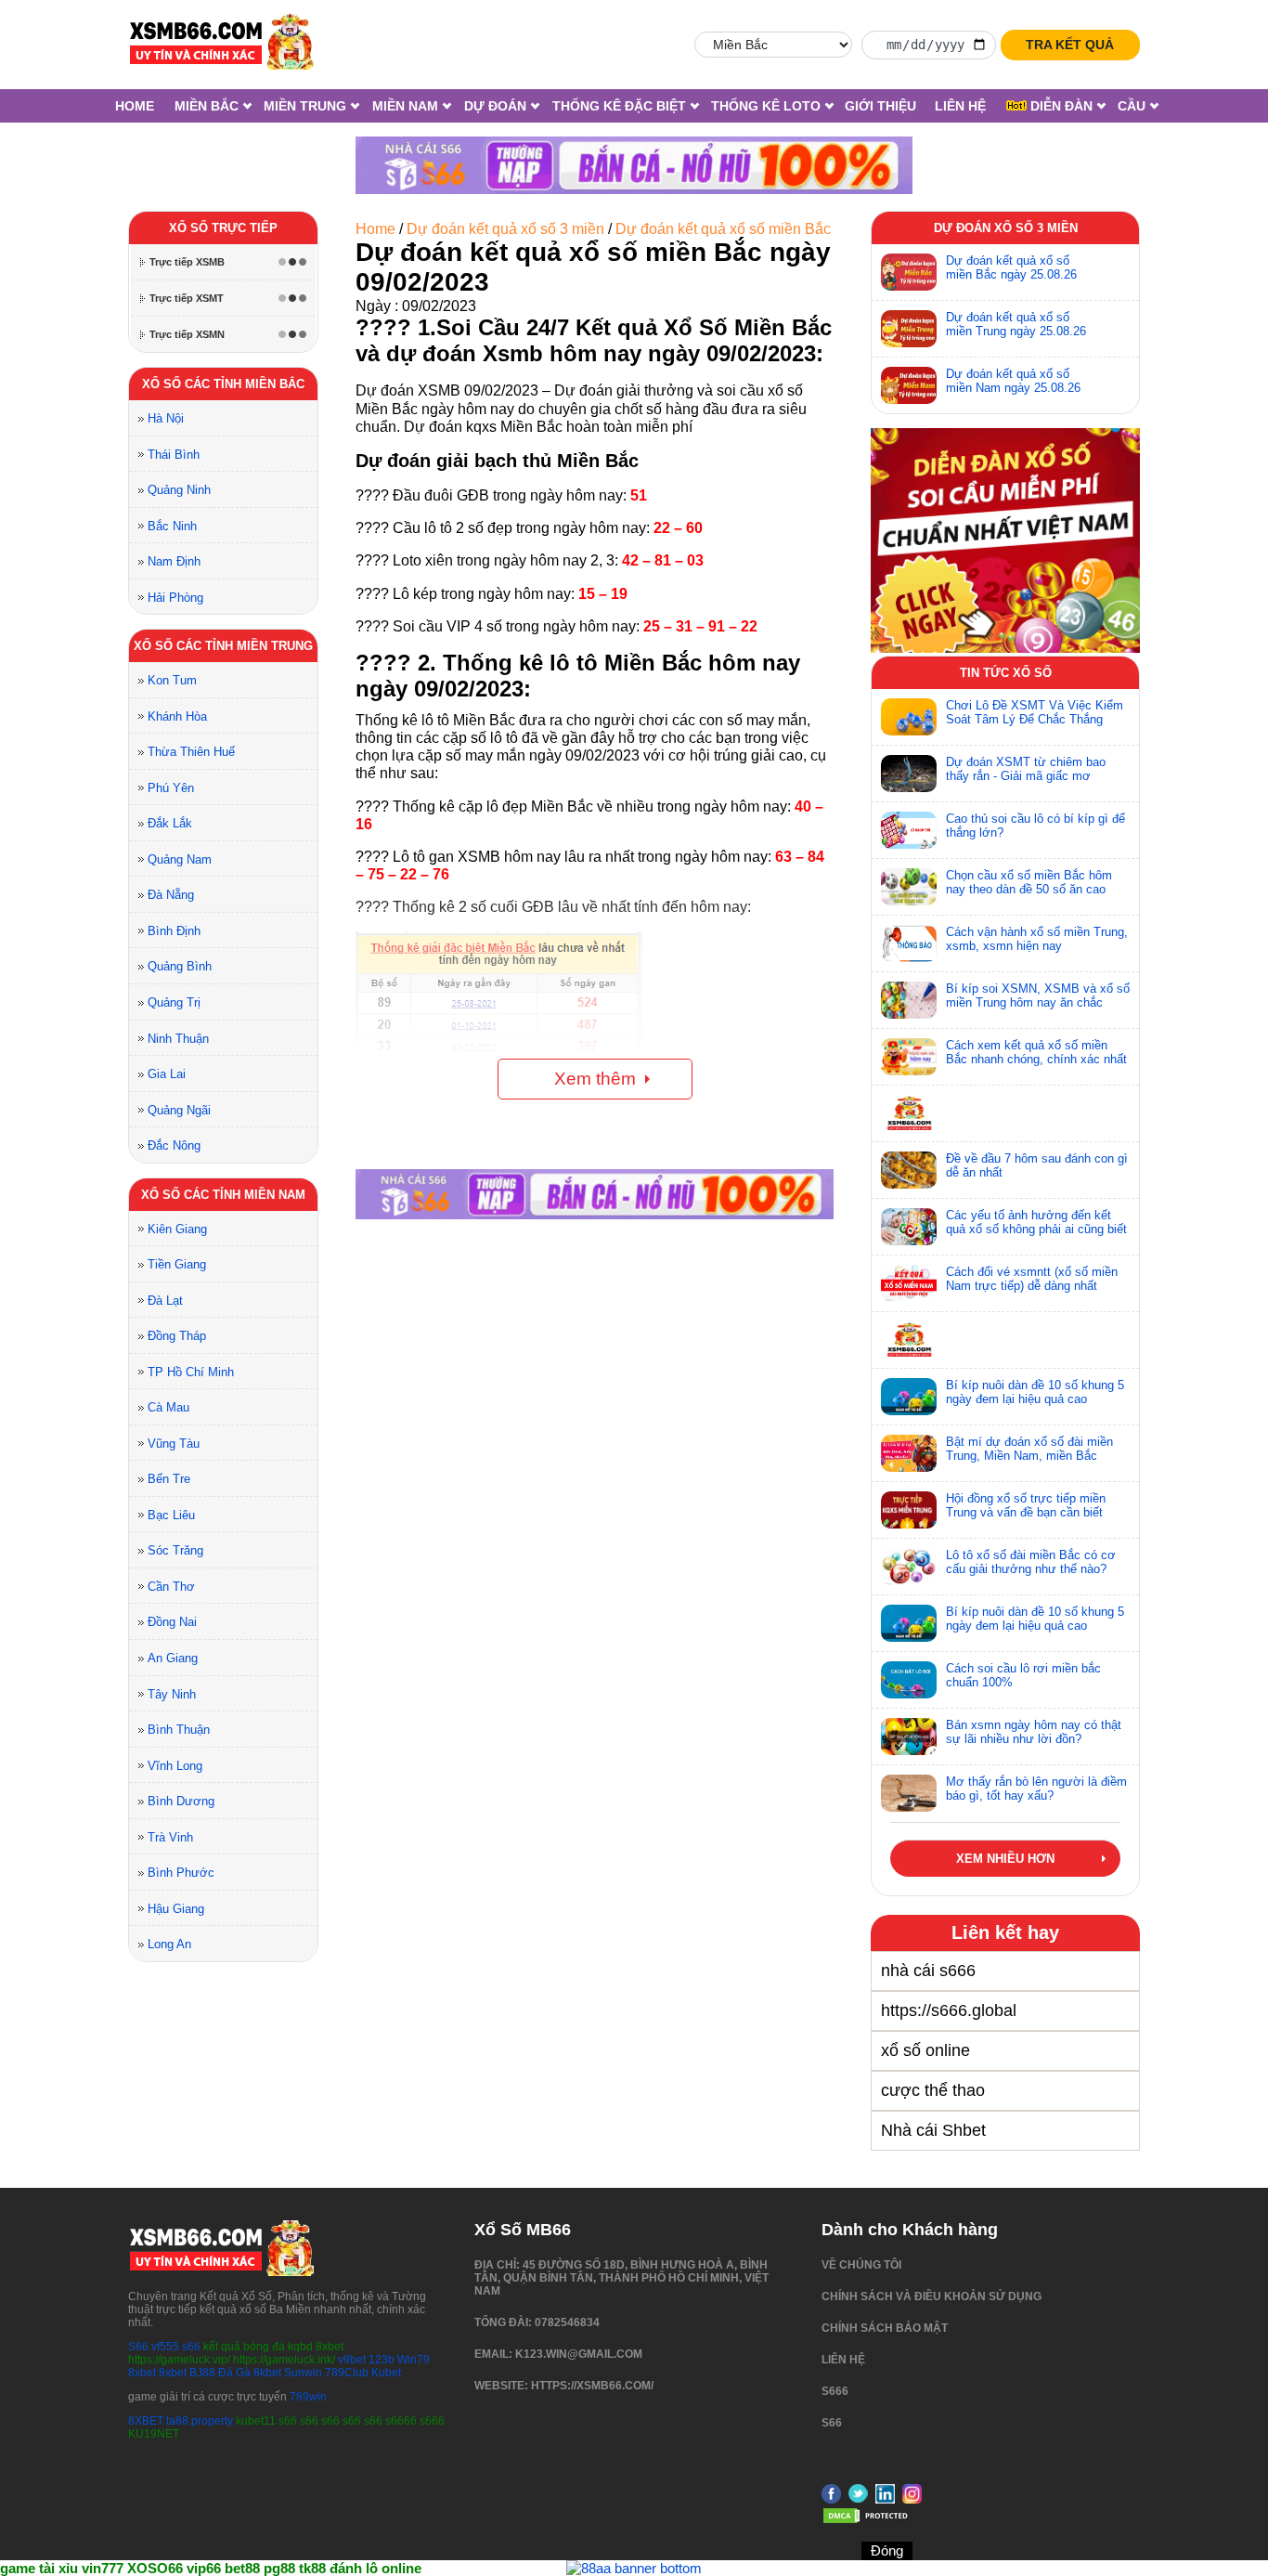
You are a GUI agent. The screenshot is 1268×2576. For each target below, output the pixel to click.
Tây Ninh (172, 1694)
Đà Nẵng (171, 895)
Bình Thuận (179, 1730)
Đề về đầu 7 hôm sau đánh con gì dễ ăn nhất (1037, 1165)
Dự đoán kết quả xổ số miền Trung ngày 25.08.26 (1016, 324)
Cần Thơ (171, 1587)
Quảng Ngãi (179, 1110)
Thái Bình (174, 455)
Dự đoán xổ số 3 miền (1006, 228)
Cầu (1132, 106)
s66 (193, 2347)
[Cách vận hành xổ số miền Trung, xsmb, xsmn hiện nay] (909, 943)
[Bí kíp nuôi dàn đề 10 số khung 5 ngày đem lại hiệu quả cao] (909, 1397)
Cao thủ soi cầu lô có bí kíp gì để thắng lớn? (1035, 826)
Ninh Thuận (178, 1039)
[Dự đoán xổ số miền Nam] (909, 385)
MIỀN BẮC (207, 106)
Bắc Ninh (172, 526)
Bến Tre (169, 1479)
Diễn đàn (1060, 106)
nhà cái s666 (928, 1971)
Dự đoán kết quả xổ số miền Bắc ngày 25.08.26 (1011, 267)
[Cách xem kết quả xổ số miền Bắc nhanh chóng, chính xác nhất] (909, 1057)
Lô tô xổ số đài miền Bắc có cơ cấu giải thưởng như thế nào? (1031, 1562)
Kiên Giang (177, 1229)
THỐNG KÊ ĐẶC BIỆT (619, 106)
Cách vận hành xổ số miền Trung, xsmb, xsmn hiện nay (1037, 939)
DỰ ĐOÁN (495, 106)
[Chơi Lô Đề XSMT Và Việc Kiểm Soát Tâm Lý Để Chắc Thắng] (909, 717)
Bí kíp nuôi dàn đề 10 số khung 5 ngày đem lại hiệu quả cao (1035, 1392)
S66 (138, 2347)
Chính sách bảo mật (885, 2328)
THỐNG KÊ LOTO (766, 106)
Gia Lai (167, 1074)
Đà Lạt (165, 1301)
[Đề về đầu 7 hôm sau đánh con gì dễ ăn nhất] (909, 1170)
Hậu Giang (176, 1909)
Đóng (887, 2550)
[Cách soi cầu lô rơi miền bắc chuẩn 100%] (909, 1680)
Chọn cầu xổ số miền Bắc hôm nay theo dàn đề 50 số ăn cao (1029, 882)
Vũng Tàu (174, 1444)
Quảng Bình (180, 966)
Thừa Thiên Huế (191, 752)
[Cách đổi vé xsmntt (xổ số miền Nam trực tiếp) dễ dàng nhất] (909, 1283)
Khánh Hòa (177, 716)
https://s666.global (949, 2010)
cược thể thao (933, 2090)
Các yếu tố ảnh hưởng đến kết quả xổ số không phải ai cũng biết (1036, 1222)
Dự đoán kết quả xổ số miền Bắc (723, 229)
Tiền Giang (177, 1264)
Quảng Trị (174, 1002)
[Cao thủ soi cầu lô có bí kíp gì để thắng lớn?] (909, 830)
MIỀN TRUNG (305, 106)
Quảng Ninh (179, 490)
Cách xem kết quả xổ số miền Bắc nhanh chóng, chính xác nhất (1036, 1052)
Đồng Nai (172, 1622)
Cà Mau (168, 1407)
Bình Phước (181, 1873)
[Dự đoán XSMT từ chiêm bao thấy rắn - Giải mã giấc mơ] (909, 774)
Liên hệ (960, 106)
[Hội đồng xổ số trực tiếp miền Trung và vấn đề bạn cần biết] (909, 1510)
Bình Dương (181, 1801)
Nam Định (174, 561)
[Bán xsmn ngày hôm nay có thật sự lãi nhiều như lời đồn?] (909, 1737)
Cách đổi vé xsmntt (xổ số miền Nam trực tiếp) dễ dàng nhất (1032, 1279)
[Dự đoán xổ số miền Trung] (909, 329)
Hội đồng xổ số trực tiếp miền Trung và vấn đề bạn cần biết (1026, 1505)
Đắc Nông (174, 1145)
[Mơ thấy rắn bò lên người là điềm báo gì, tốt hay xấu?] (909, 1793)
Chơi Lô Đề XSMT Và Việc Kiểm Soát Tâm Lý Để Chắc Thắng (1035, 712)
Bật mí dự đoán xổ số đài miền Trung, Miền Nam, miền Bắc (1029, 1449)
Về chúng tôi (861, 2265)
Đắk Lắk (170, 823)
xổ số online (925, 2050)
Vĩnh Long (175, 1766)
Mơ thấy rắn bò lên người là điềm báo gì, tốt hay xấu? (1036, 1789)
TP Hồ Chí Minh (191, 1372)
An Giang (173, 1658)
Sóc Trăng (175, 1550)
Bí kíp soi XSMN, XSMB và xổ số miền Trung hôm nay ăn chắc (1038, 995)
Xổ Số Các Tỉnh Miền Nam (223, 1195)
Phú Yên (171, 788)
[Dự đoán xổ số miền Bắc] (909, 272)
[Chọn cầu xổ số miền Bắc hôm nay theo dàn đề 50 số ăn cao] (909, 887)
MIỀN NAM (405, 106)
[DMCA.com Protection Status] (868, 2521)
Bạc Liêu (171, 1515)
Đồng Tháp (177, 1336)
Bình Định (174, 931)
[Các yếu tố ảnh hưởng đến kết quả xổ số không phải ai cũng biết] (909, 1227)
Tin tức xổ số (1006, 673)
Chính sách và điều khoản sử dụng (932, 2296)
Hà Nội (166, 418)
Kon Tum (172, 680)
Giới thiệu (880, 106)
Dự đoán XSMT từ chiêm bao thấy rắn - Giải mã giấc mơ (1026, 769)
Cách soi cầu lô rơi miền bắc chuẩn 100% (1023, 1675)
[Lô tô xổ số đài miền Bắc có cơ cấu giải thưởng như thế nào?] (909, 1567)
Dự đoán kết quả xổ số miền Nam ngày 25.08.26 (1013, 381)
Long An (169, 1944)
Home (135, 106)
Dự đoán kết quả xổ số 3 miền (505, 229)
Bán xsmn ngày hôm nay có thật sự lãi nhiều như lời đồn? (1034, 1732)
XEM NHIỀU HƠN (1005, 1859)
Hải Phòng (175, 598)
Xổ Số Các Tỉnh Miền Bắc (223, 384)
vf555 (165, 2347)
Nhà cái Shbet (933, 2130)
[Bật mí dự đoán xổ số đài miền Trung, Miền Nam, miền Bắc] (909, 1453)
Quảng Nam (180, 859)
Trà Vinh (170, 1837)
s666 (835, 2391)
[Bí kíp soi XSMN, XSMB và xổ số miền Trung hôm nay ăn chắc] (909, 1000)
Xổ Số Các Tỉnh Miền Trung (223, 646)
